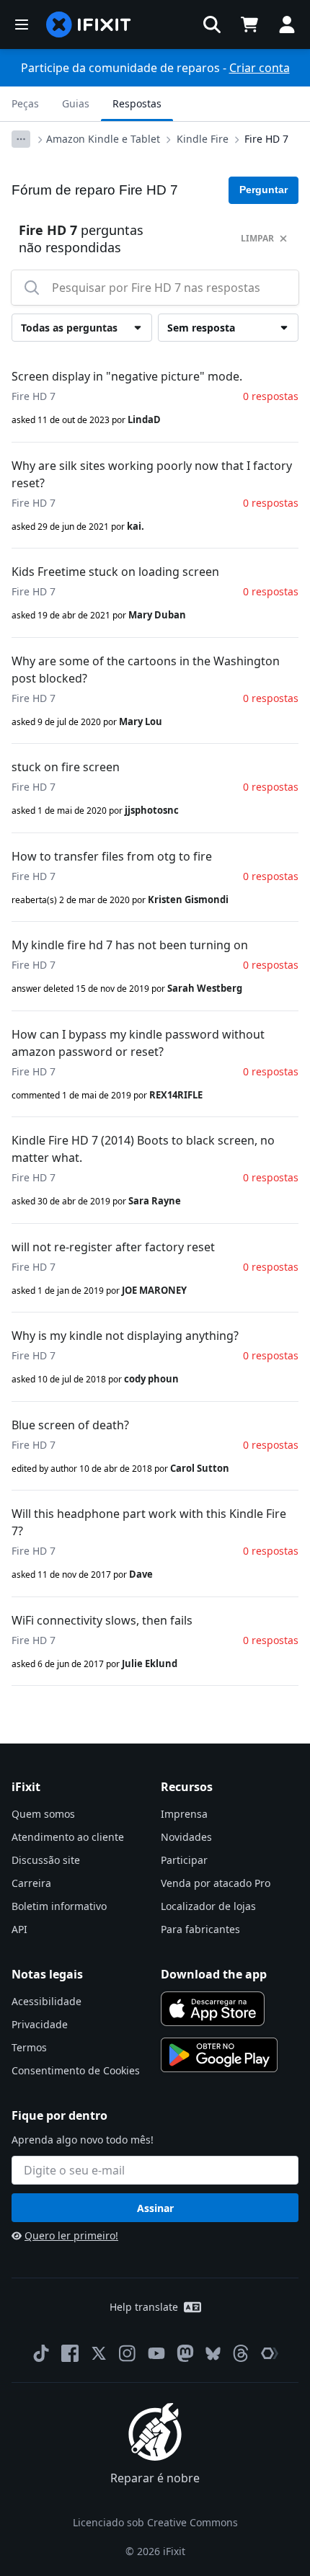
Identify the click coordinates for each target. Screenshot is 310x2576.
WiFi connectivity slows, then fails (102, 1620)
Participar (184, 1860)
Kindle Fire (203, 139)
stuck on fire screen (66, 767)
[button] (212, 25)
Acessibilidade (46, 2001)
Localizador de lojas (208, 1906)
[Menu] (22, 25)
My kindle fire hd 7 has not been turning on (130, 945)
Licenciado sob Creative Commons (155, 2522)
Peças (25, 103)
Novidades (186, 1837)
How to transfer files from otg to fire (112, 856)
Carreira (31, 1883)
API (19, 1929)
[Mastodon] (185, 2353)
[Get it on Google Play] (219, 2055)
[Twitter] (99, 2353)
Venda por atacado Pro (216, 1883)
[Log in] (287, 25)
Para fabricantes (200, 1929)
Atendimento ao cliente (68, 1837)
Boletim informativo (59, 1906)
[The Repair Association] (270, 2353)
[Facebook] (70, 2353)
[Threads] (241, 2353)
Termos (29, 2047)
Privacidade (40, 2024)
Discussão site (46, 1860)
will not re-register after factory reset (113, 1247)
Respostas (137, 103)
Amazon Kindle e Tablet (103, 139)
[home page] (89, 25)
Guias (76, 103)
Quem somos (43, 1814)
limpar (257, 238)
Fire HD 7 (266, 139)
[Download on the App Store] (213, 2009)
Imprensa (184, 1814)
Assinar (155, 2208)
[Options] (21, 139)
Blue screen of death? (70, 1425)
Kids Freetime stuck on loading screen (115, 572)
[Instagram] (128, 2353)
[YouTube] (156, 2353)
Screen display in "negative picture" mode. (127, 376)
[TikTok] (41, 2353)
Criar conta (260, 68)
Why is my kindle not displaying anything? (125, 1336)
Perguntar (263, 190)
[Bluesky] (213, 2354)
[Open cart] (249, 25)
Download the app (214, 1974)
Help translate (144, 2307)
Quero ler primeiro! (71, 2235)
